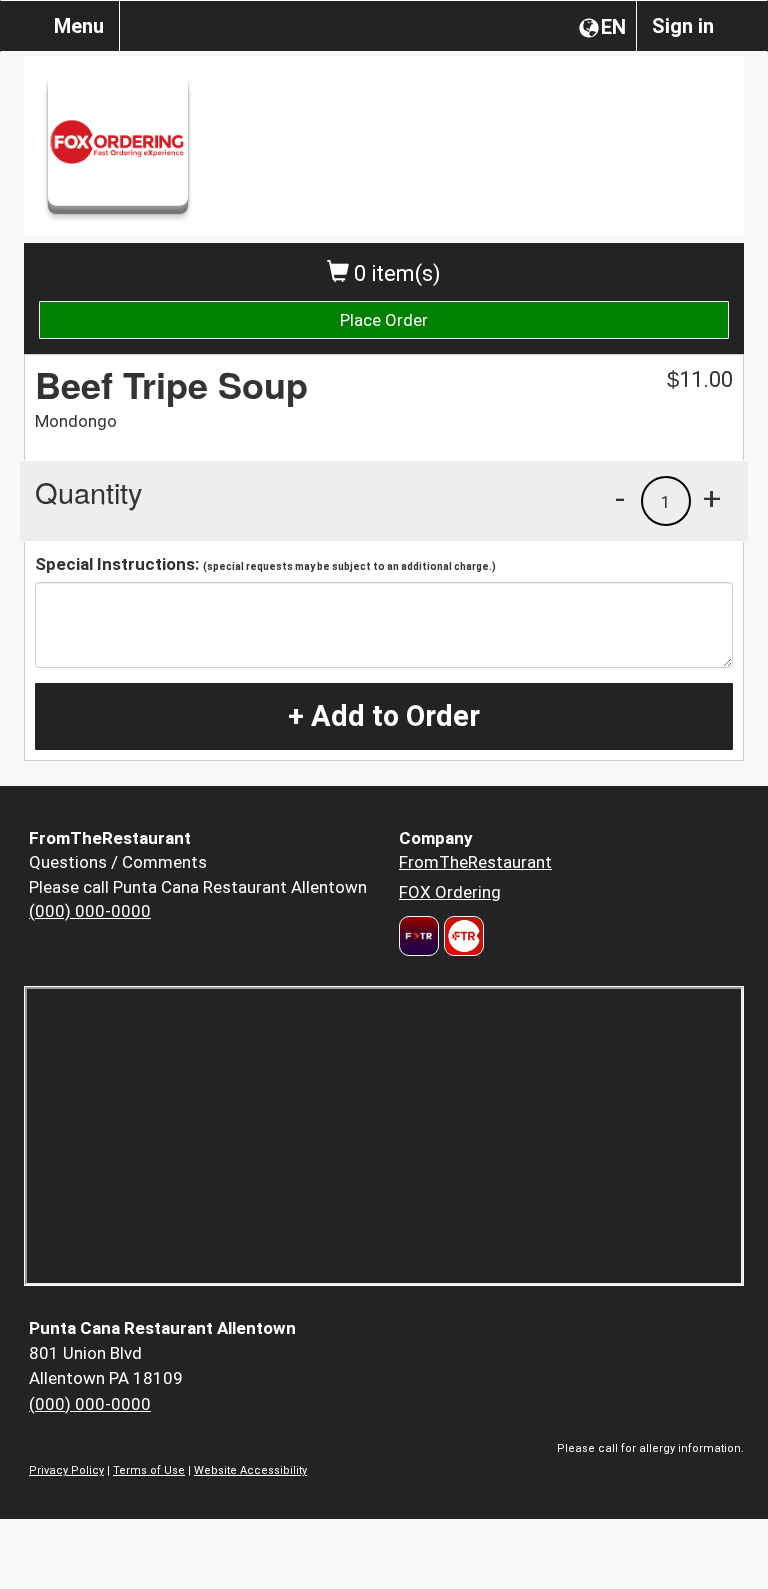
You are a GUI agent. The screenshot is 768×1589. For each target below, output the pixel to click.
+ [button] (712, 498)
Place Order (384, 320)
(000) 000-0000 (90, 911)
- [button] (620, 498)
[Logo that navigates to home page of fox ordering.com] (461, 936)
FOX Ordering (450, 892)
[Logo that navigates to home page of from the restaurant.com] (419, 936)
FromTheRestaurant (475, 862)
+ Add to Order (384, 716)
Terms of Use (149, 1470)
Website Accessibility (250, 1470)
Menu (79, 26)
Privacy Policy (66, 1470)
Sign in (683, 26)
